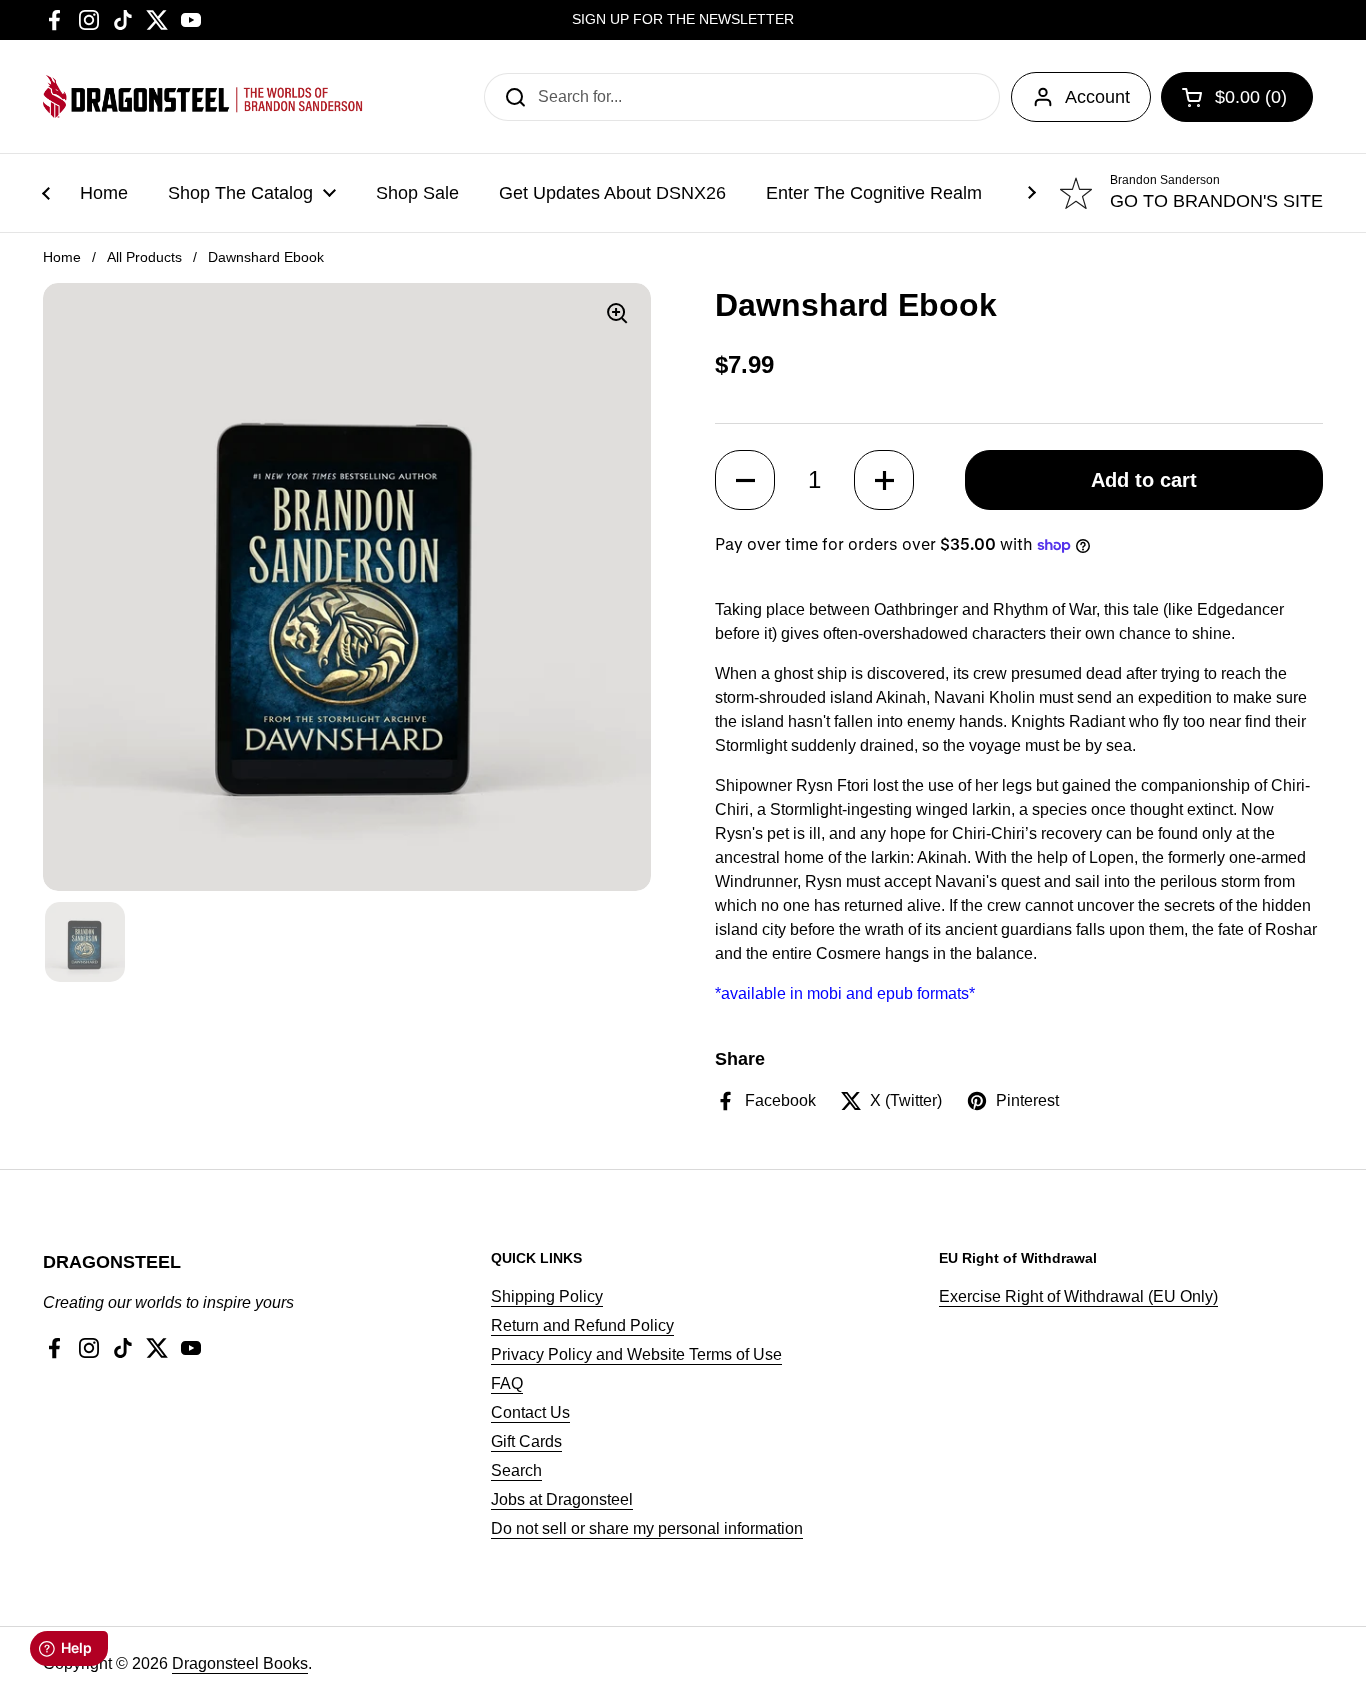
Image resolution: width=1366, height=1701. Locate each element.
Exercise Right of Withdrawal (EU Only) (1078, 1296)
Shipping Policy (547, 1296)
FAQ (507, 1383)
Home (62, 257)
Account (1097, 97)
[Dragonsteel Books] (203, 96)
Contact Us (530, 1412)
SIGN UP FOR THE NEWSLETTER (683, 19)
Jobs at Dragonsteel (562, 1499)
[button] (745, 480)
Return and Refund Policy (582, 1325)
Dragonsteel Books (240, 1663)
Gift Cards (526, 1441)
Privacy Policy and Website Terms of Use (636, 1354)
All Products (144, 257)
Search (516, 1470)
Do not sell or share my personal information (647, 1528)
